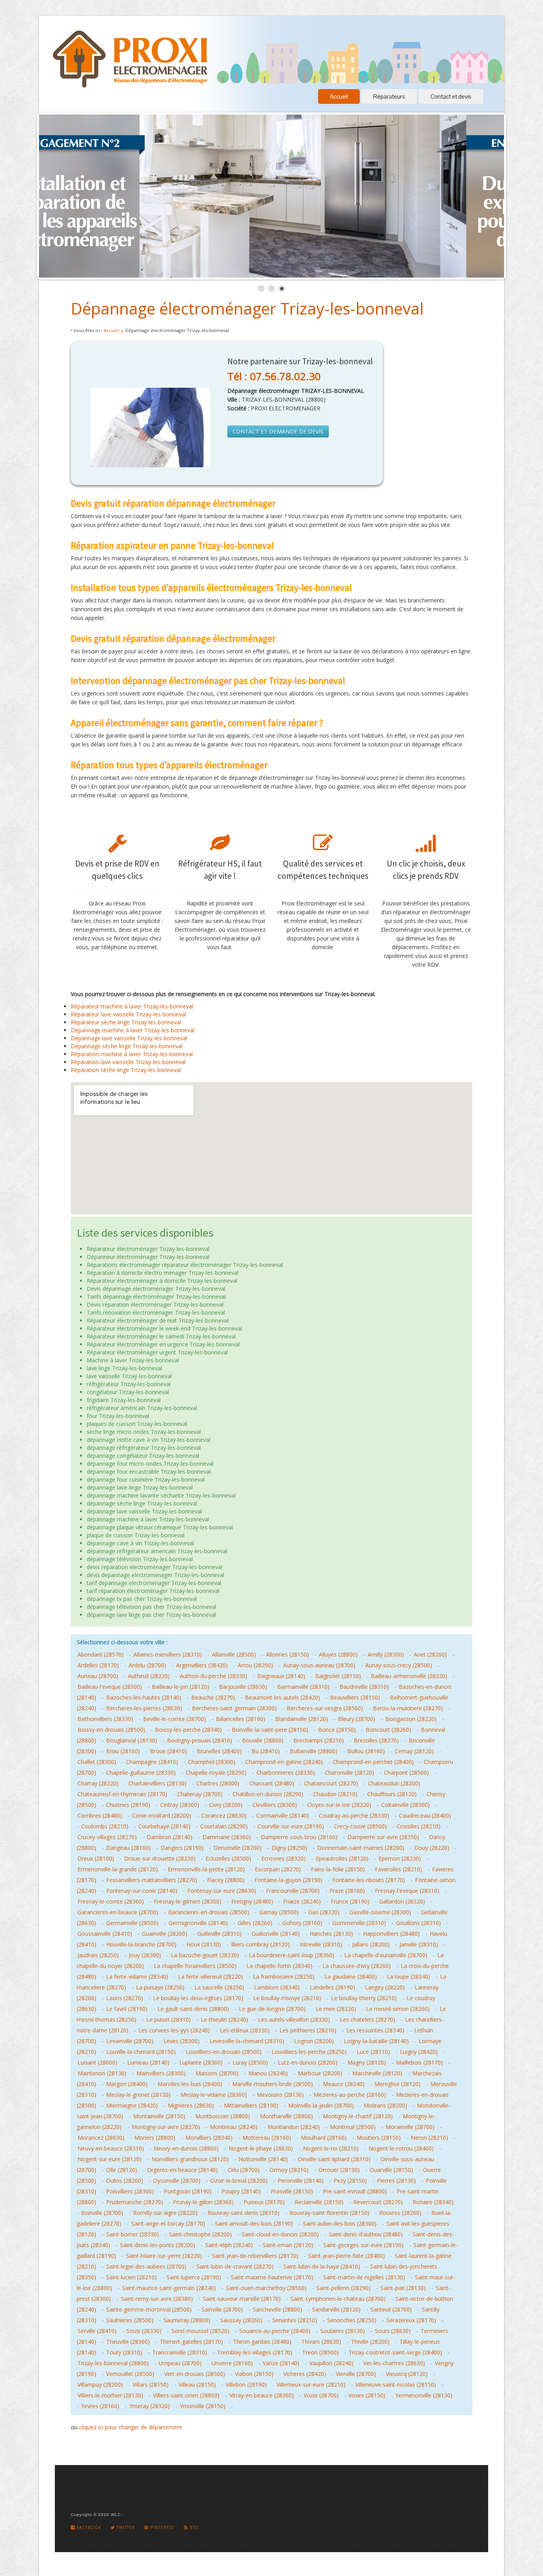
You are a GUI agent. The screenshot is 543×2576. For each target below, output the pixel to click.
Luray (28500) (250, 2062)
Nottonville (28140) (263, 2159)
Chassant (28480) (272, 1783)
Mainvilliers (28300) (161, 2073)
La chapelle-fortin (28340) (279, 1966)
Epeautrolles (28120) (342, 1858)
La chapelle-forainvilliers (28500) (195, 1966)
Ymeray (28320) (149, 2406)
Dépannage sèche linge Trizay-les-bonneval (127, 1046)
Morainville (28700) (410, 2127)
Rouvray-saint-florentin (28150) (329, 2213)
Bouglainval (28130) (132, 1740)
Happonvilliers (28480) (391, 1934)
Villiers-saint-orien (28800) (186, 2395)
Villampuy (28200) (100, 2385)
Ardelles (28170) (98, 1665)
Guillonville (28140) (276, 1934)
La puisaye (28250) (160, 1987)
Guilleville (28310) (219, 1934)
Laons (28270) (125, 1998)
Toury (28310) (124, 2352)
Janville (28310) (419, 1944)
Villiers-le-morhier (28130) (110, 2395)
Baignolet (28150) (338, 1676)
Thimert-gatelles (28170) (191, 2342)
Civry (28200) (226, 1805)
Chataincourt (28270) (331, 1783)
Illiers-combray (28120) (260, 1944)
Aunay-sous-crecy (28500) (399, 1665)
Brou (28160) (123, 1751)
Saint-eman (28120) (288, 2245)
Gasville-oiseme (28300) (380, 1912)
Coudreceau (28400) (425, 1815)
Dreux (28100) (96, 1858)
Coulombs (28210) (105, 1826)
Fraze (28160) (347, 1891)
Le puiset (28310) (169, 2019)
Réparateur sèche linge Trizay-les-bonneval (126, 1022)
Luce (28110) (373, 2052)
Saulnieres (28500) (130, 2320)
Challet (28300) (97, 1762)
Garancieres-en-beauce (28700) (118, 1912)
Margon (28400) (127, 2084)
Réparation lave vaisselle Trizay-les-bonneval (128, 1062)
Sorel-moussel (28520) (200, 2331)
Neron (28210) (429, 2138)
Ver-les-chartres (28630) (394, 2363)
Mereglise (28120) (398, 2084)
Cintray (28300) (180, 1805)
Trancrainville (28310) (180, 2352)
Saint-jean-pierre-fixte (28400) (346, 2256)
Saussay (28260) (241, 2320)
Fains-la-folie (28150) (338, 1869)
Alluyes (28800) (338, 1654)
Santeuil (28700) (391, 2309)
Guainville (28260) (165, 1934)
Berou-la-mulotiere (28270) (408, 1708)
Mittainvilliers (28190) (251, 2105)
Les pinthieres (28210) (308, 2030)
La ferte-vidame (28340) (137, 1977)
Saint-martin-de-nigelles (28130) (364, 2277)
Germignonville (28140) (198, 1923)
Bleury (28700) (357, 1719)
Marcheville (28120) (377, 2073)
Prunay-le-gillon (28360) (203, 2202)
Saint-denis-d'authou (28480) (366, 2234)
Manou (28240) (268, 2073)
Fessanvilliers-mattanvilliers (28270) (152, 1880)
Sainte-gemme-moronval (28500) (149, 2309)
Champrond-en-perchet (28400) (373, 1762)
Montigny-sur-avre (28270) (166, 2127)
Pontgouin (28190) (188, 2191)
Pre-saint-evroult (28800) (355, 2191)
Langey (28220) (385, 1987)
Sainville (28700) (222, 2309)
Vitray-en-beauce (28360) (262, 2395)
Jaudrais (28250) (98, 1955)
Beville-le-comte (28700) (175, 1719)
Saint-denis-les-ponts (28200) (158, 2245)
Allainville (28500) (234, 1654)
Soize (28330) (144, 2331)
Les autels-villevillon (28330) (294, 2019)
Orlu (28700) (244, 2170)
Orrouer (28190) (339, 2170)
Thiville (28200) (370, 2342)
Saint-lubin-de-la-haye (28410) (322, 2266)
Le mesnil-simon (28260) (398, 2009)
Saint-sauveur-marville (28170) (242, 2299)
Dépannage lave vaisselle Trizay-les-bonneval (129, 1038)
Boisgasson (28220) (411, 1719)
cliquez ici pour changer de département (131, 2427)
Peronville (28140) (301, 2181)
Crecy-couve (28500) (360, 1826)
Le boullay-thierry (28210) (364, 1998)
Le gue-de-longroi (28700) (272, 2009)
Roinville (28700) (102, 2213)
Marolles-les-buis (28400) (190, 2084)
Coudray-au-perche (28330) (354, 1815)
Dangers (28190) (182, 1848)
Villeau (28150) (197, 2385)
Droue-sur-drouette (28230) (160, 1858)
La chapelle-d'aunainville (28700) (386, 1955)
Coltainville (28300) (405, 1805)
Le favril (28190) (127, 2009)
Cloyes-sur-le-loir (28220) (339, 1805)
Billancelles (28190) (240, 1719)
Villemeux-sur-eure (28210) (311, 2385)
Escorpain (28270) (278, 1869)
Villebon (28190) (246, 2385)
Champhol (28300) (212, 1762)
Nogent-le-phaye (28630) (261, 2148)
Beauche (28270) (213, 1697)
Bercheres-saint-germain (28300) (234, 1708)
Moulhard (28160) (324, 2138)
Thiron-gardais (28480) (262, 2342)
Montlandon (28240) (294, 2127)
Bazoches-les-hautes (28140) (144, 1697)
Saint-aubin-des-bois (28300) (340, 2223)
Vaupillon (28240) (331, 2363)
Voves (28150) (367, 2395)
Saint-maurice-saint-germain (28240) (169, 2288)
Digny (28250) (289, 1848)
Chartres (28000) (218, 1783)
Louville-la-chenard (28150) (141, 2052)
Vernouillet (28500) (130, 2374)
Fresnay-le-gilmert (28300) (188, 1901)
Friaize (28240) (302, 1901)
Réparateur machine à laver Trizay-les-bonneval (132, 1006)
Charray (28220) (98, 1783)
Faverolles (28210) (399, 1869)
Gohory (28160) (302, 1923)
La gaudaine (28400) (351, 1977)
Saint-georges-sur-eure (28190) (363, 2245)
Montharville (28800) (286, 2116)
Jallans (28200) (371, 1944)
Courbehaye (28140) (164, 1826)
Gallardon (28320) (402, 1901)
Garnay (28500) (279, 1912)
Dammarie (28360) (227, 1837)
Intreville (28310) (321, 1944)
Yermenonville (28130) (424, 2395)
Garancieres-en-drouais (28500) (209, 1912)
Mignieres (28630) (191, 2105)
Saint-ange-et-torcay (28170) (168, 2223)
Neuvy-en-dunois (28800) (186, 2148)
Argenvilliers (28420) (202, 1665)
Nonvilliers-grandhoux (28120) (190, 2159)
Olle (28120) (122, 2170)
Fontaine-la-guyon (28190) (288, 1880)
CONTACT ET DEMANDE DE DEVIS (278, 431)
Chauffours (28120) (392, 1794)
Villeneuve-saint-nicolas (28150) (396, 2385)
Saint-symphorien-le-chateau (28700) (338, 2299)
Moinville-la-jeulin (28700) (321, 2105)
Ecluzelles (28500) (228, 1858)
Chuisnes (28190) (128, 1805)
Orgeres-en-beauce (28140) (182, 2170)
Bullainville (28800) (314, 1751)
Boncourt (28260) (388, 1730)
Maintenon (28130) (102, 2073)
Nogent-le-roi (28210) (331, 2148)
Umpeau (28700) (180, 2363)
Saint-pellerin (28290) (343, 2288)
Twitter (125, 2527)
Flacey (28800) (226, 1880)
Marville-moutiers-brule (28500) (272, 2084)
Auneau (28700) (98, 1676)
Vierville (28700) (356, 2374)
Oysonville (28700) (177, 2181)
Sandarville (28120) (336, 2309)
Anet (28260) (430, 1654)
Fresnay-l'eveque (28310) (407, 1891)
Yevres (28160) (100, 2406)
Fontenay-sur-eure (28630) (222, 1891)
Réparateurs (389, 96)
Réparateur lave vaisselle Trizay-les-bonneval (128, 1014)
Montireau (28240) (234, 2127)
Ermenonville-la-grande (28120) (118, 1869)
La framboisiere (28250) (284, 1977)
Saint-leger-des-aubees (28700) (146, 2266)
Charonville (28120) (349, 1773)
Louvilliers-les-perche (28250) (309, 2052)
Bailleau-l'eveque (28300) (110, 1687)
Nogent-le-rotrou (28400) (401, 2148)
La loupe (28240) (408, 1977)
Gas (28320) (324, 1912)
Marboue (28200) (320, 2073)
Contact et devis (451, 96)
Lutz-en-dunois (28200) (308, 2062)
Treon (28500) (320, 2352)
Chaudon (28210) (335, 1794)
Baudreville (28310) (364, 1687)
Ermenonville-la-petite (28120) (206, 1869)
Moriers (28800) (155, 2138)
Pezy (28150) (350, 2181)
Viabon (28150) (254, 2374)
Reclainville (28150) (319, 2202)
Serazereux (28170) (411, 2320)
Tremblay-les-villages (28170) (255, 2352)
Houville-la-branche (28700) (141, 1944)
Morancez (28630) (101, 2138)
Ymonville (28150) (203, 2406)
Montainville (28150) (159, 2116)
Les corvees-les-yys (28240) (174, 2030)
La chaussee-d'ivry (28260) (357, 1966)
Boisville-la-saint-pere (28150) (270, 1730)
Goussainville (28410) (105, 1934)
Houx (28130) (204, 1944)
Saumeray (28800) (187, 2320)
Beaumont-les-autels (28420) (282, 1697)
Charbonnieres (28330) (286, 1773)
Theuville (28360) (128, 2342)
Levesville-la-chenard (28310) (247, 2041)
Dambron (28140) (170, 1837)
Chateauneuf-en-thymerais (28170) (122, 1794)
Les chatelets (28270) (367, 2019)
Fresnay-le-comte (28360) (111, 1901)
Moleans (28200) (385, 2105)
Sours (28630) (393, 2331)
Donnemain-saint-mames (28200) (361, 1848)
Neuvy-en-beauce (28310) (111, 2148)
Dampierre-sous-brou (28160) (299, 1837)
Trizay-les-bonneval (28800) (113, 2363)
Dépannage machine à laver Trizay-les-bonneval (133, 1030)
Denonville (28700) (238, 1848)
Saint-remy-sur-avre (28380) (157, 2299)
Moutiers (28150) (379, 2138)
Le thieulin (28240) (224, 2019)
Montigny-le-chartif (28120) (358, 2116)
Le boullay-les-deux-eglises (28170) (198, 1998)
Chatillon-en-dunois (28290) (268, 1794)
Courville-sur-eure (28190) (291, 1826)
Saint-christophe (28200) (200, 2234)
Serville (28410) (97, 2331)
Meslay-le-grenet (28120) (138, 2095)
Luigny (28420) (419, 2052)
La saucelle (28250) (219, 1987)
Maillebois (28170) (419, 2062)
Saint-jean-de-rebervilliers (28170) (255, 2256)
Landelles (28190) (332, 1987)
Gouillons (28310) (418, 1923)
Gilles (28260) (255, 1923)
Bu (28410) (266, 1751)
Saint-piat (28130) (403, 2288)
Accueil (339, 96)
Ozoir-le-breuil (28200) (239, 2181)
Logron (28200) (314, 2041)
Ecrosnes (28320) (283, 1858)
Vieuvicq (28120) (407, 2374)
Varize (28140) (281, 2363)
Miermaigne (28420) (132, 2105)
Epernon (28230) (400, 1858)
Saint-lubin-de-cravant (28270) (235, 2266)
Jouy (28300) (145, 1955)
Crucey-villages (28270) (107, 1837)
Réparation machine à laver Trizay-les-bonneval (132, 1054)
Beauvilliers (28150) (355, 1697)
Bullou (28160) (366, 1751)
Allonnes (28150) (287, 1654)
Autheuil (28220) (149, 1676)
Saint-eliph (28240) (229, 2245)
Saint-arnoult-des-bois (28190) (254, 2223)
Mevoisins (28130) (280, 2095)
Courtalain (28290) (224, 1826)
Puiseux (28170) (264, 2202)
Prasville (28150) (292, 2191)
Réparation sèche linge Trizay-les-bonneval (126, 1070)
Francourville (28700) (293, 1891)
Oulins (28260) (125, 2181)
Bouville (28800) (263, 1740)
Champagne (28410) (152, 1762)
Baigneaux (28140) (281, 1676)
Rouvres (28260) (400, 2213)
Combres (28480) (100, 1815)
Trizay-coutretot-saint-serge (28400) (395, 2352)
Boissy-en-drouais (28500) (111, 1730)
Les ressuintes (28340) (375, 2030)
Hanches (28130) (331, 1934)
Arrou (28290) (255, 1665)
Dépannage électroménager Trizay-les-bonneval (247, 308)
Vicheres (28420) (305, 2374)
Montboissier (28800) (223, 2116)
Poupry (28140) (241, 2191)
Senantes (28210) (295, 2320)
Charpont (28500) (406, 1773)
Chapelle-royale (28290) (216, 1773)
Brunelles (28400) (219, 1751)
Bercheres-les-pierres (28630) (144, 1708)
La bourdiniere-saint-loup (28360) (292, 1955)
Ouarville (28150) (391, 2170)
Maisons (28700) (217, 2073)
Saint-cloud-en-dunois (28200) (280, 2234)
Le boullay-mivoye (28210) (287, 1998)
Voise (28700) (321, 2395)
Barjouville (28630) (243, 1687)
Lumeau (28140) (148, 2062)
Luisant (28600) (97, 2062)
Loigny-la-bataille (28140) (376, 2041)
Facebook (88, 2527)
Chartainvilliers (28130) (157, 1783)
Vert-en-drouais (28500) (195, 2374)
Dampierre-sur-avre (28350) (383, 1837)
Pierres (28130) (396, 2181)
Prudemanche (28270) (135, 2202)
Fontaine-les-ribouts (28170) (369, 1880)
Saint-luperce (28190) (194, 2277)
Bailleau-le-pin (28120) (180, 1687)
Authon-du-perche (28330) (213, 1676)
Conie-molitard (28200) (162, 1815)
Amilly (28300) (386, 1654)
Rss (193, 2527)
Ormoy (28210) (289, 2170)
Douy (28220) (432, 1848)
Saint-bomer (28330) (133, 2234)
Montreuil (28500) (353, 2127)
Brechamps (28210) (319, 1740)
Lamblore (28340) (277, 1987)
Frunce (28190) (350, 1901)
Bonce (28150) (337, 1730)
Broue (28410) (168, 1751)
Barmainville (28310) (303, 1687)
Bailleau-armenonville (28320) (409, 1676)
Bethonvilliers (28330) (105, 1719)
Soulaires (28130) (343, 2331)
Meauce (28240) (344, 2084)
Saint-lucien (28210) (131, 2277)
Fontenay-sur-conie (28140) (142, 1891)
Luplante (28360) (201, 2062)
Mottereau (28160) (267, 2138)
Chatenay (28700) (200, 1794)
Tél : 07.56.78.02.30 (274, 376)
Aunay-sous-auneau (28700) (319, 1665)
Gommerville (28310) (359, 1923)
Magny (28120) (367, 2062)
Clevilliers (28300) (275, 1805)
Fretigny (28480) (252, 1901)
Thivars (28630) (321, 2342)
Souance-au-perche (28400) (275, 2331)
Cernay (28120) (414, 1751)
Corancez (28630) (224, 1815)
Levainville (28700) (130, 2041)
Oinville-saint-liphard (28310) (334, 2159)
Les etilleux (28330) (245, 2030)
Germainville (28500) (132, 1923)
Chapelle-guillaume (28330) (141, 1773)
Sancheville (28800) (277, 2309)
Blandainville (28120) (302, 1719)
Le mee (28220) (336, 2009)
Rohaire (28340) (433, 2202)
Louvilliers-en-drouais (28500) (224, 2052)
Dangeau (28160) (128, 1848)
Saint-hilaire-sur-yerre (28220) (164, 2256)
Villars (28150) (151, 2385)
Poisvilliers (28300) (130, 2191)
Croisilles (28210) (419, 1826)
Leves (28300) (181, 2041)
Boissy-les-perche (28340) (188, 1730)
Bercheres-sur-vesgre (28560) (325, 1708)
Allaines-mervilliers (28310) (168, 1654)
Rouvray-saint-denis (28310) (243, 2213)
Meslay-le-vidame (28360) (214, 2095)
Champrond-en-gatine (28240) (284, 1762)
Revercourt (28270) (378, 2202)
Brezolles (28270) (376, 1740)
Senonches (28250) (352, 2320)
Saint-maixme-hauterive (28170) (272, 2277)
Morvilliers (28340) (209, 2138)
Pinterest (162, 2527)
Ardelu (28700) (147, 1665)
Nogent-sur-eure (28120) (110, 2159)
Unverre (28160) (232, 2363)
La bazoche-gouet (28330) (205, 1955)
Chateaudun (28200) (394, 1783)
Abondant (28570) (101, 1654)
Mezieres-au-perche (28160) (350, 2095)
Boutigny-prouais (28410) (200, 1740)
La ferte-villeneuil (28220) (210, 1977)
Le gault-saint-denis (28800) (193, 2009)
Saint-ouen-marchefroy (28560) (266, 2288)
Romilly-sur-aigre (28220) (165, 2213)
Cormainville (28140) (283, 1815)
